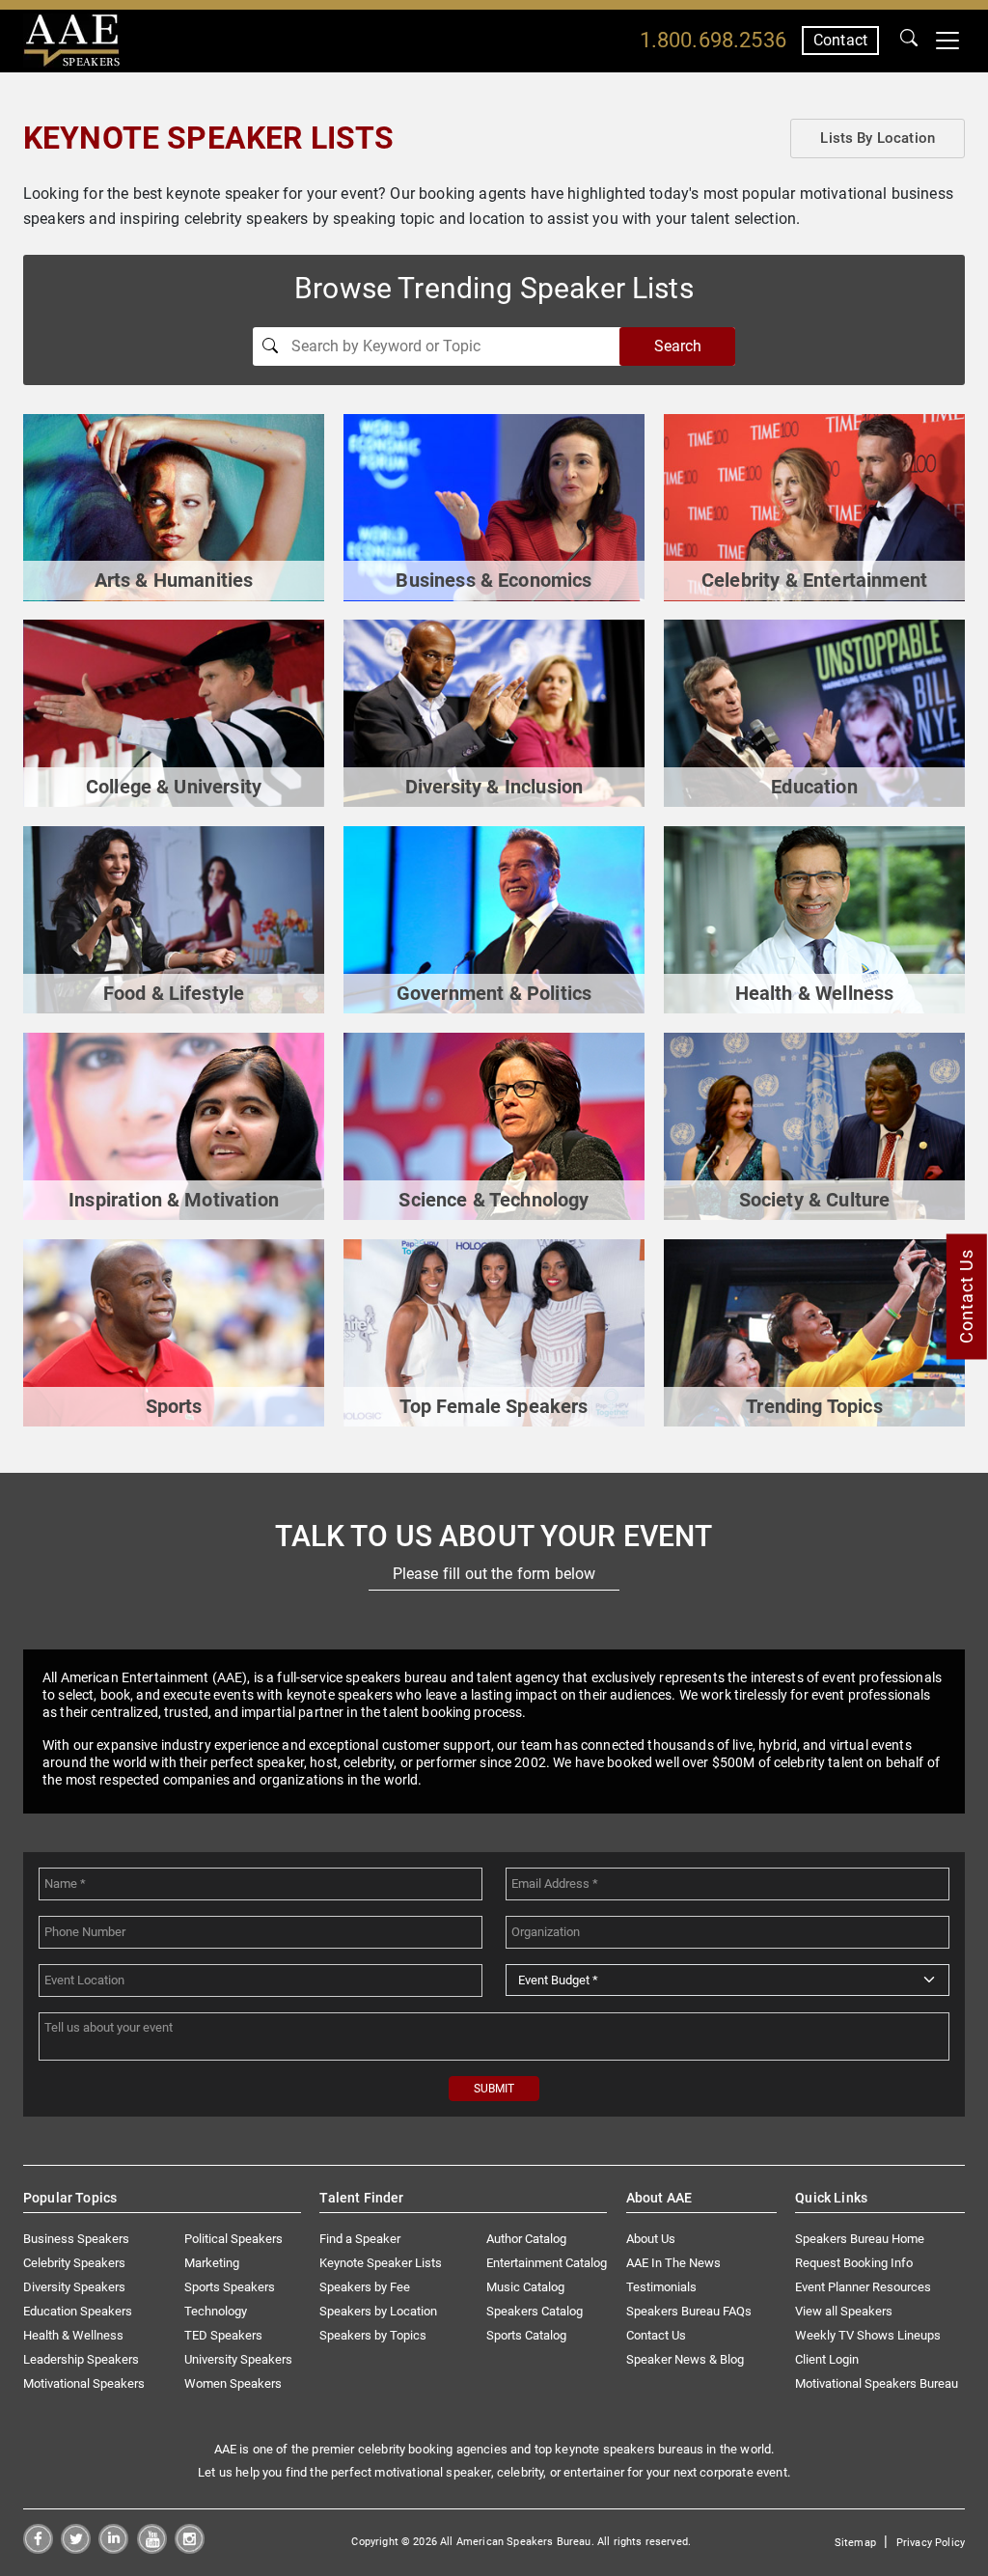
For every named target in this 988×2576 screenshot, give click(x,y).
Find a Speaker (360, 2239)
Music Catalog (525, 2287)
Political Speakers (233, 2239)
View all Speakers (844, 2311)
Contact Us (656, 2335)
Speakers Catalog (535, 2311)
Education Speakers (78, 2311)
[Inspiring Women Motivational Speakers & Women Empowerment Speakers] (494, 1331)
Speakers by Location (378, 2311)
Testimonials (661, 2287)
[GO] (909, 41)
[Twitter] (76, 2548)
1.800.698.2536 (713, 40)
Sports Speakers (230, 2287)
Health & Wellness (73, 2335)
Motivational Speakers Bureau (877, 2383)
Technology (216, 2311)
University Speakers (238, 2359)
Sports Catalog (526, 2335)
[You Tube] (152, 2548)
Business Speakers (76, 2239)
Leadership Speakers (81, 2359)
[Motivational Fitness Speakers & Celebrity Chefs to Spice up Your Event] (174, 919)
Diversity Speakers (74, 2287)
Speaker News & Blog (685, 2359)
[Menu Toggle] (947, 41)
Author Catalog (526, 2239)
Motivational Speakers (84, 2383)
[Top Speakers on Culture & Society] (814, 1126)
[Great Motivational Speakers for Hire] (174, 1126)
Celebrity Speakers (74, 2263)
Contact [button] (840, 40)
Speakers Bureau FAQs (689, 2311)
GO (909, 41)
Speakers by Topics (373, 2335)
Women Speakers (233, 2383)
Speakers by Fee (365, 2287)
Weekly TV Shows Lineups (868, 2335)
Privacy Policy (931, 2543)
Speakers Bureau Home (860, 2239)
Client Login (827, 2359)
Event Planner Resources (863, 2287)
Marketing (212, 2263)
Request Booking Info (854, 2263)
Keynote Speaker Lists (381, 2263)
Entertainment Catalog (547, 2263)
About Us (651, 2239)
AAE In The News (673, 2263)
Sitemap (855, 2543)
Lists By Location (878, 138)
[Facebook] (38, 2548)
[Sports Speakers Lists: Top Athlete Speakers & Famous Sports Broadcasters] (174, 1331)
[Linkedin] (113, 2548)
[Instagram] (190, 2548)
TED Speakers (223, 2335)
